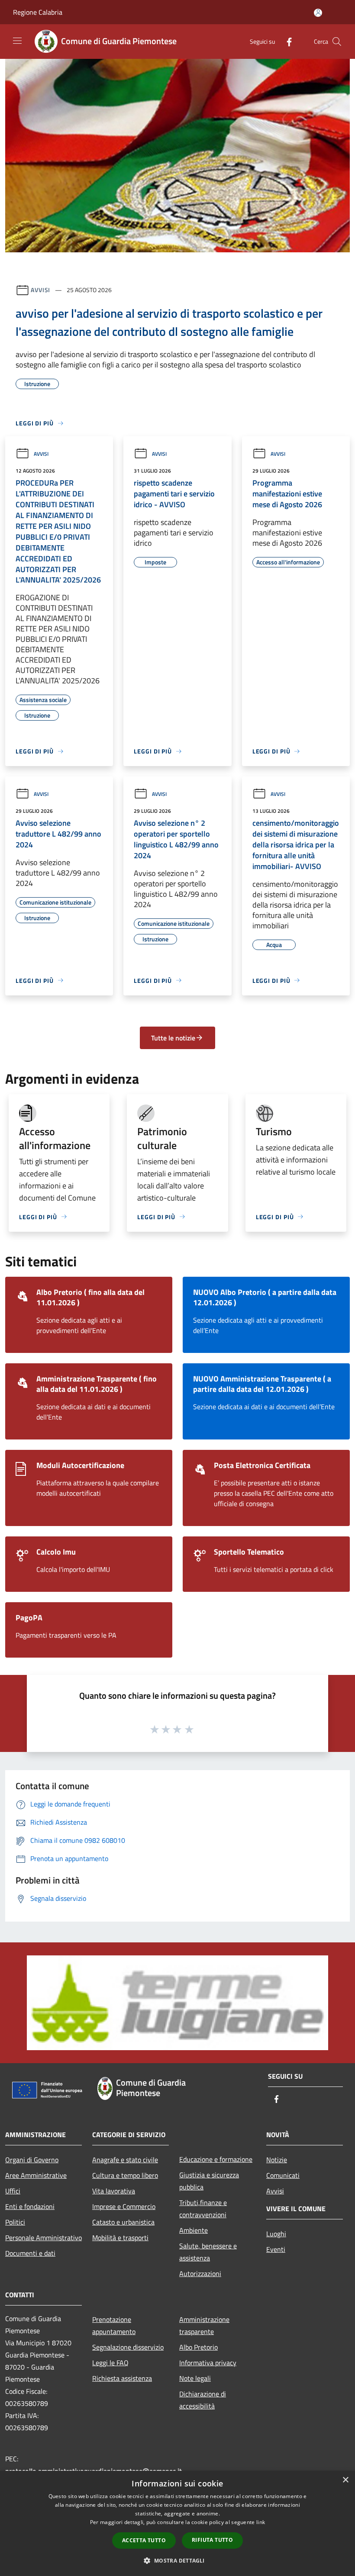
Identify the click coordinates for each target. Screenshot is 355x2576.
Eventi (276, 2249)
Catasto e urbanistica (123, 2222)
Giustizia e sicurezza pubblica (209, 2181)
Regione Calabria (38, 12)
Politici (15, 2222)
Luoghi (276, 2234)
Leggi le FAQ (110, 2363)
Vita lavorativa (114, 2191)
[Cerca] (337, 42)
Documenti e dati (30, 2253)
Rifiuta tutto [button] (212, 2540)
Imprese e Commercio (124, 2206)
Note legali (195, 2378)
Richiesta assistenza (122, 2378)
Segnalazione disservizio (128, 2347)
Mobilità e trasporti (120, 2238)
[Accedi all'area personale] (318, 13)
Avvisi (40, 290)
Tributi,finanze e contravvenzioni (203, 2209)
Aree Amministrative (36, 2175)
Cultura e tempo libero (125, 2175)
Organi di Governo (32, 2160)
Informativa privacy (208, 2363)
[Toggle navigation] (17, 41)
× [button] (345, 2480)
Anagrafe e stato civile (125, 2160)
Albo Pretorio (198, 2347)
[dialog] (177, 2523)
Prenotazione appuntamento (114, 2325)
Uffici (13, 2191)
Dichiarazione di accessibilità (203, 2400)
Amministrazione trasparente (204, 2325)
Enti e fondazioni (30, 2206)
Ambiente (194, 2230)
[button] (177, 2560)
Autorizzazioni (200, 2273)
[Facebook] (286, 41)
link (261, 2522)
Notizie (277, 2160)
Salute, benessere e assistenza (208, 2252)
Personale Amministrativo (44, 2238)
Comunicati (283, 2175)
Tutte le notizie (173, 1038)
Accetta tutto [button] (144, 2540)
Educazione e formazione (216, 2159)
